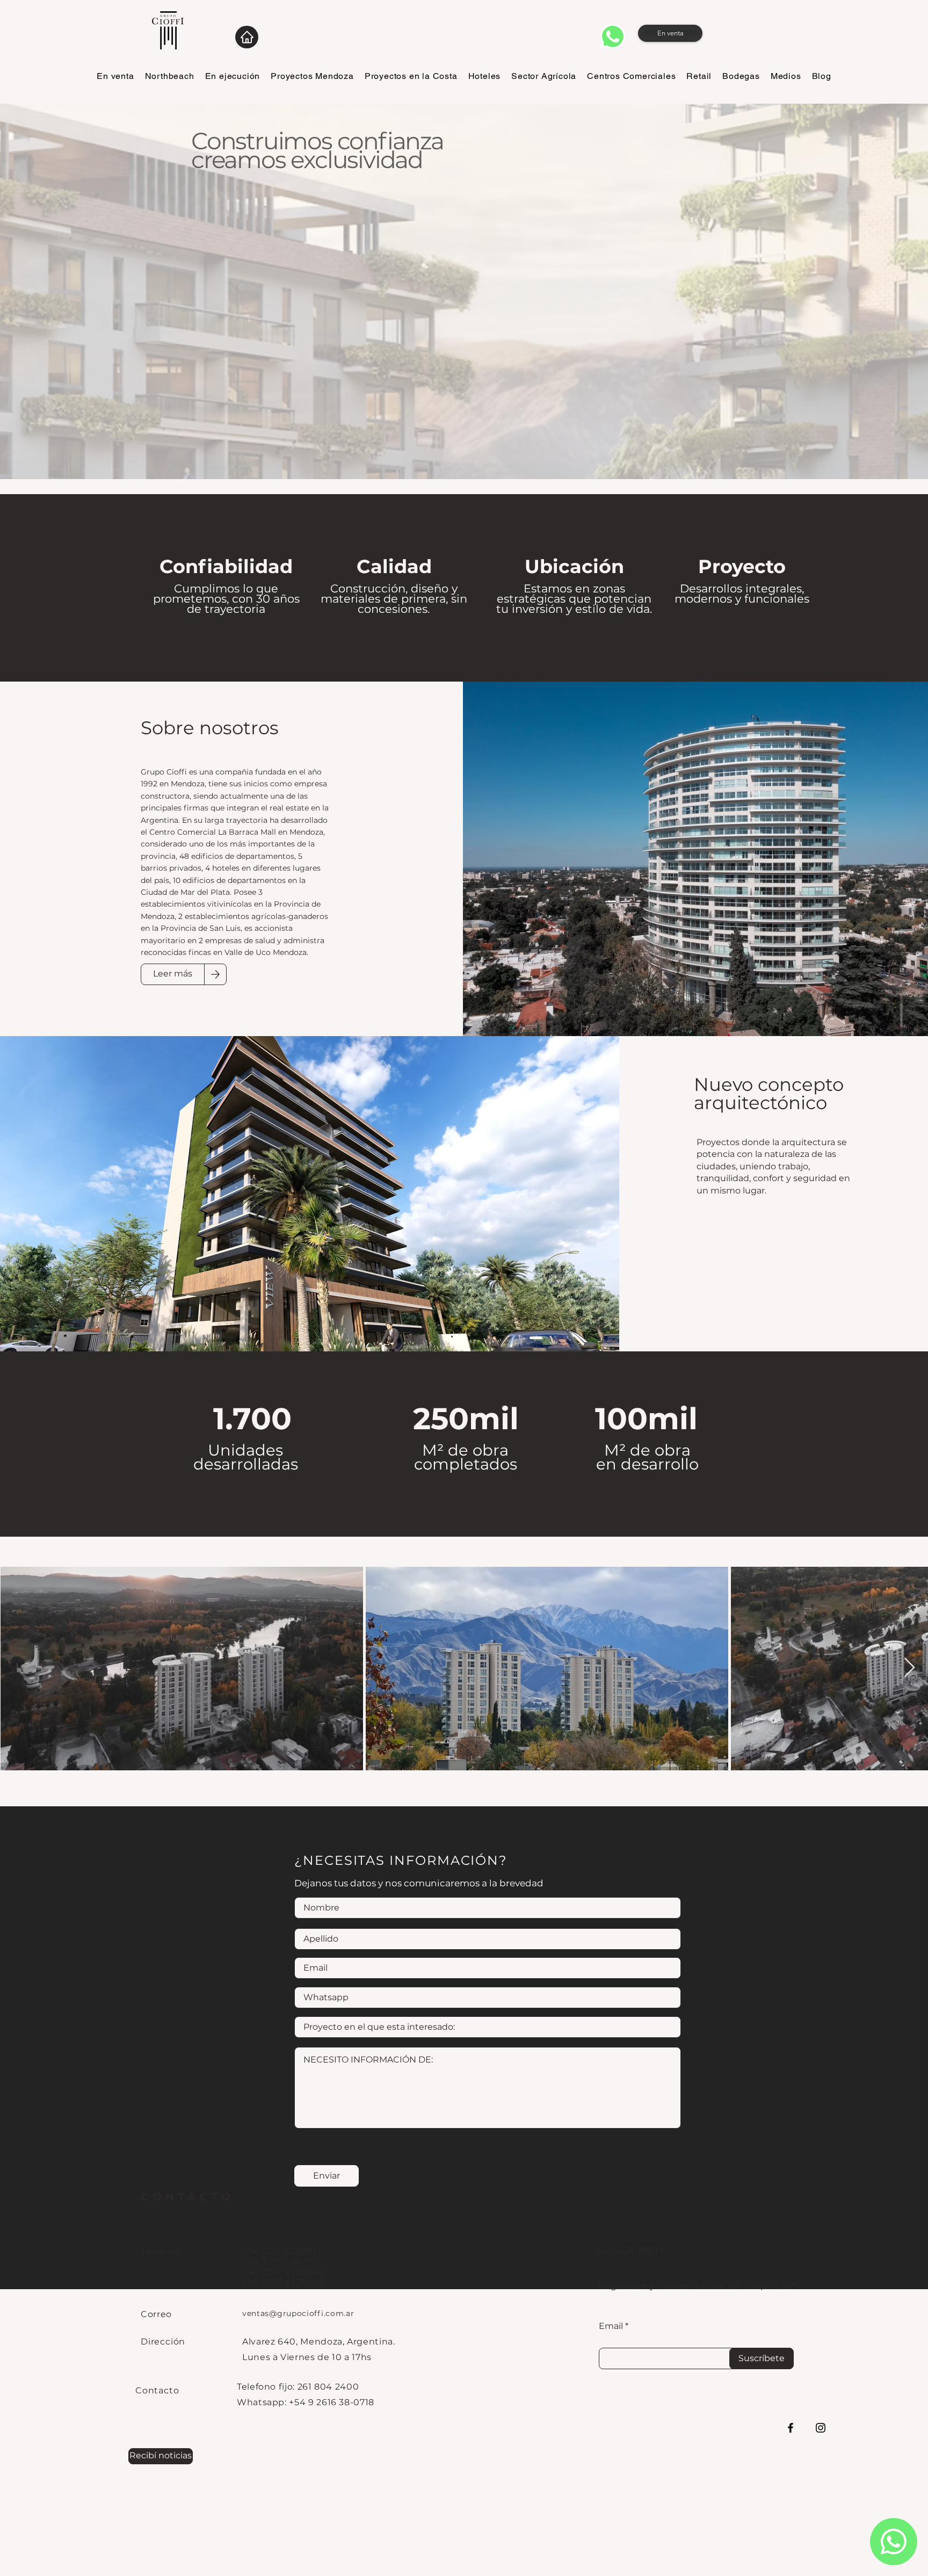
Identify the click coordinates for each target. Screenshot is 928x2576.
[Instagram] (821, 2428)
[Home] (247, 37)
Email (611, 2326)
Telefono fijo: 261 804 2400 (298, 2387)
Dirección (163, 2342)
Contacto (157, 2390)
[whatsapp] (612, 36)
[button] (161, 2456)
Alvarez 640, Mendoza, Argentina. (318, 2342)
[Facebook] (791, 2428)
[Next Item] (909, 1668)
